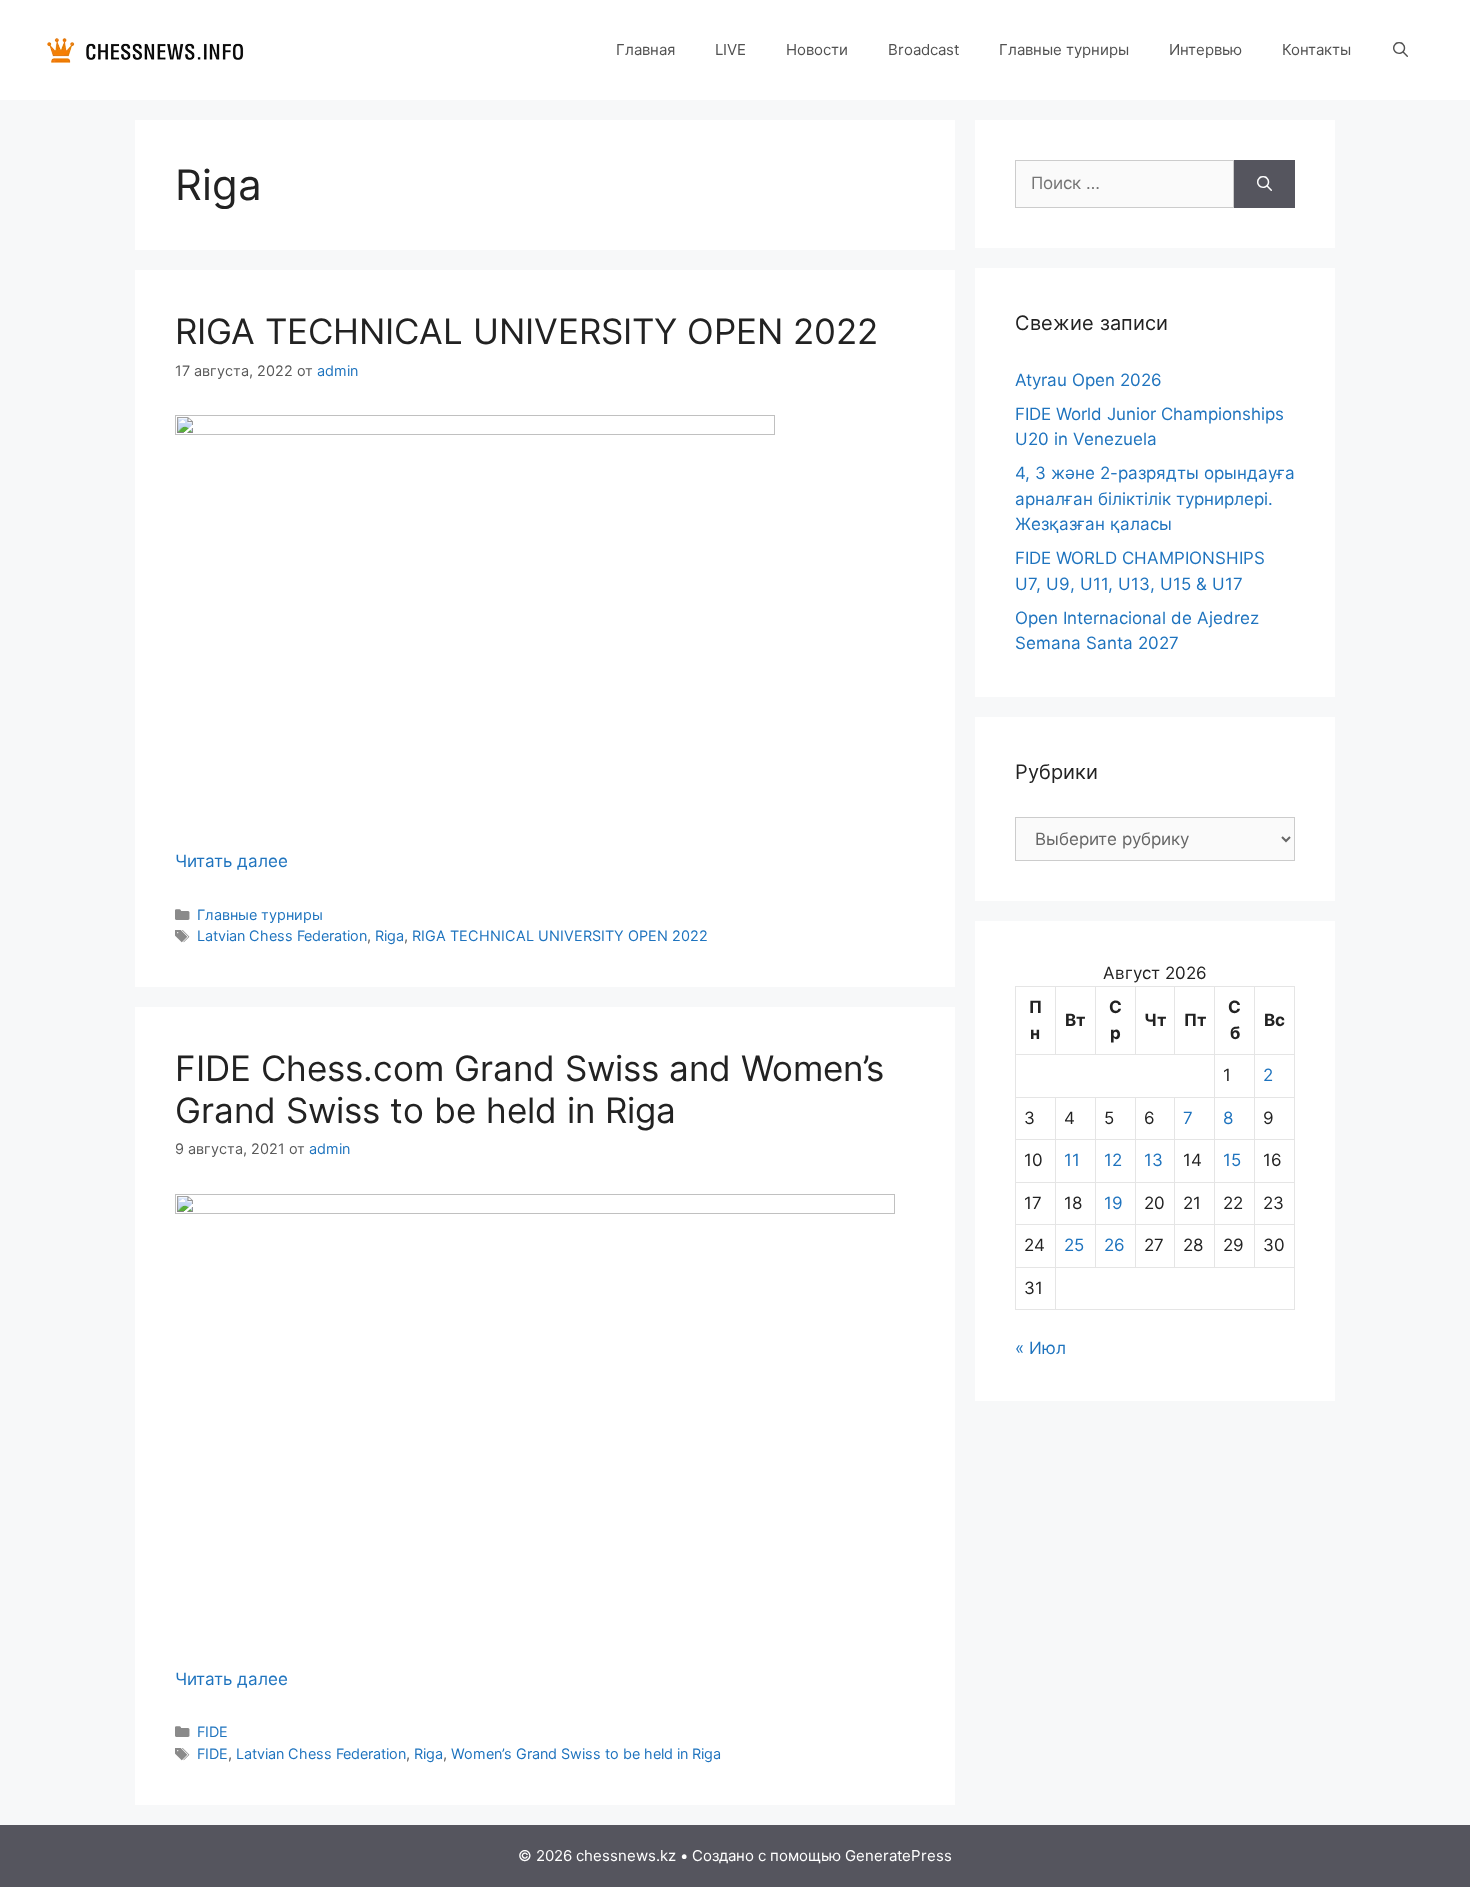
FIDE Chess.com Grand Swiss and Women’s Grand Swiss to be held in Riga (529, 1089)
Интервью (1205, 49)
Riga (389, 935)
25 (1074, 1245)
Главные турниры (1064, 49)
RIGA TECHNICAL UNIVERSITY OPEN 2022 (526, 331)
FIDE (212, 1731)
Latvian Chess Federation (282, 935)
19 (1113, 1203)
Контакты (1316, 49)
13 (1153, 1160)
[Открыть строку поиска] (1400, 50)
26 (1114, 1245)
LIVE (730, 49)
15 (1232, 1160)
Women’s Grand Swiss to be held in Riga (586, 1753)
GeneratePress (898, 1855)
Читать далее (231, 861)
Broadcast (923, 49)
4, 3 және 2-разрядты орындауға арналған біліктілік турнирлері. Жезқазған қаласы (1155, 498)
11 (1072, 1160)
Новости (817, 49)
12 (1113, 1160)
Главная (645, 49)
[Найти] (1264, 184)
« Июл (1040, 1348)
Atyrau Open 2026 (1088, 380)
